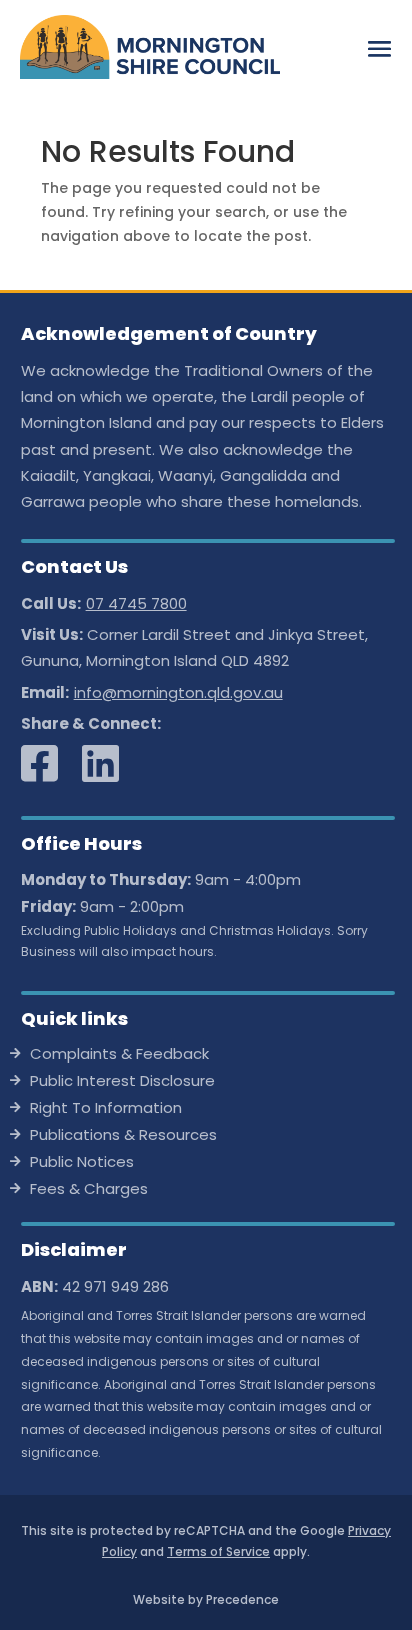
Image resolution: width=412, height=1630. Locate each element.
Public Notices (82, 1163)
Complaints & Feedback (119, 1055)
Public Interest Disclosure (122, 1082)
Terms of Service (218, 1551)
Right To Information (106, 1109)
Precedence (242, 1599)
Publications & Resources (123, 1136)
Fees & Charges (89, 1190)
